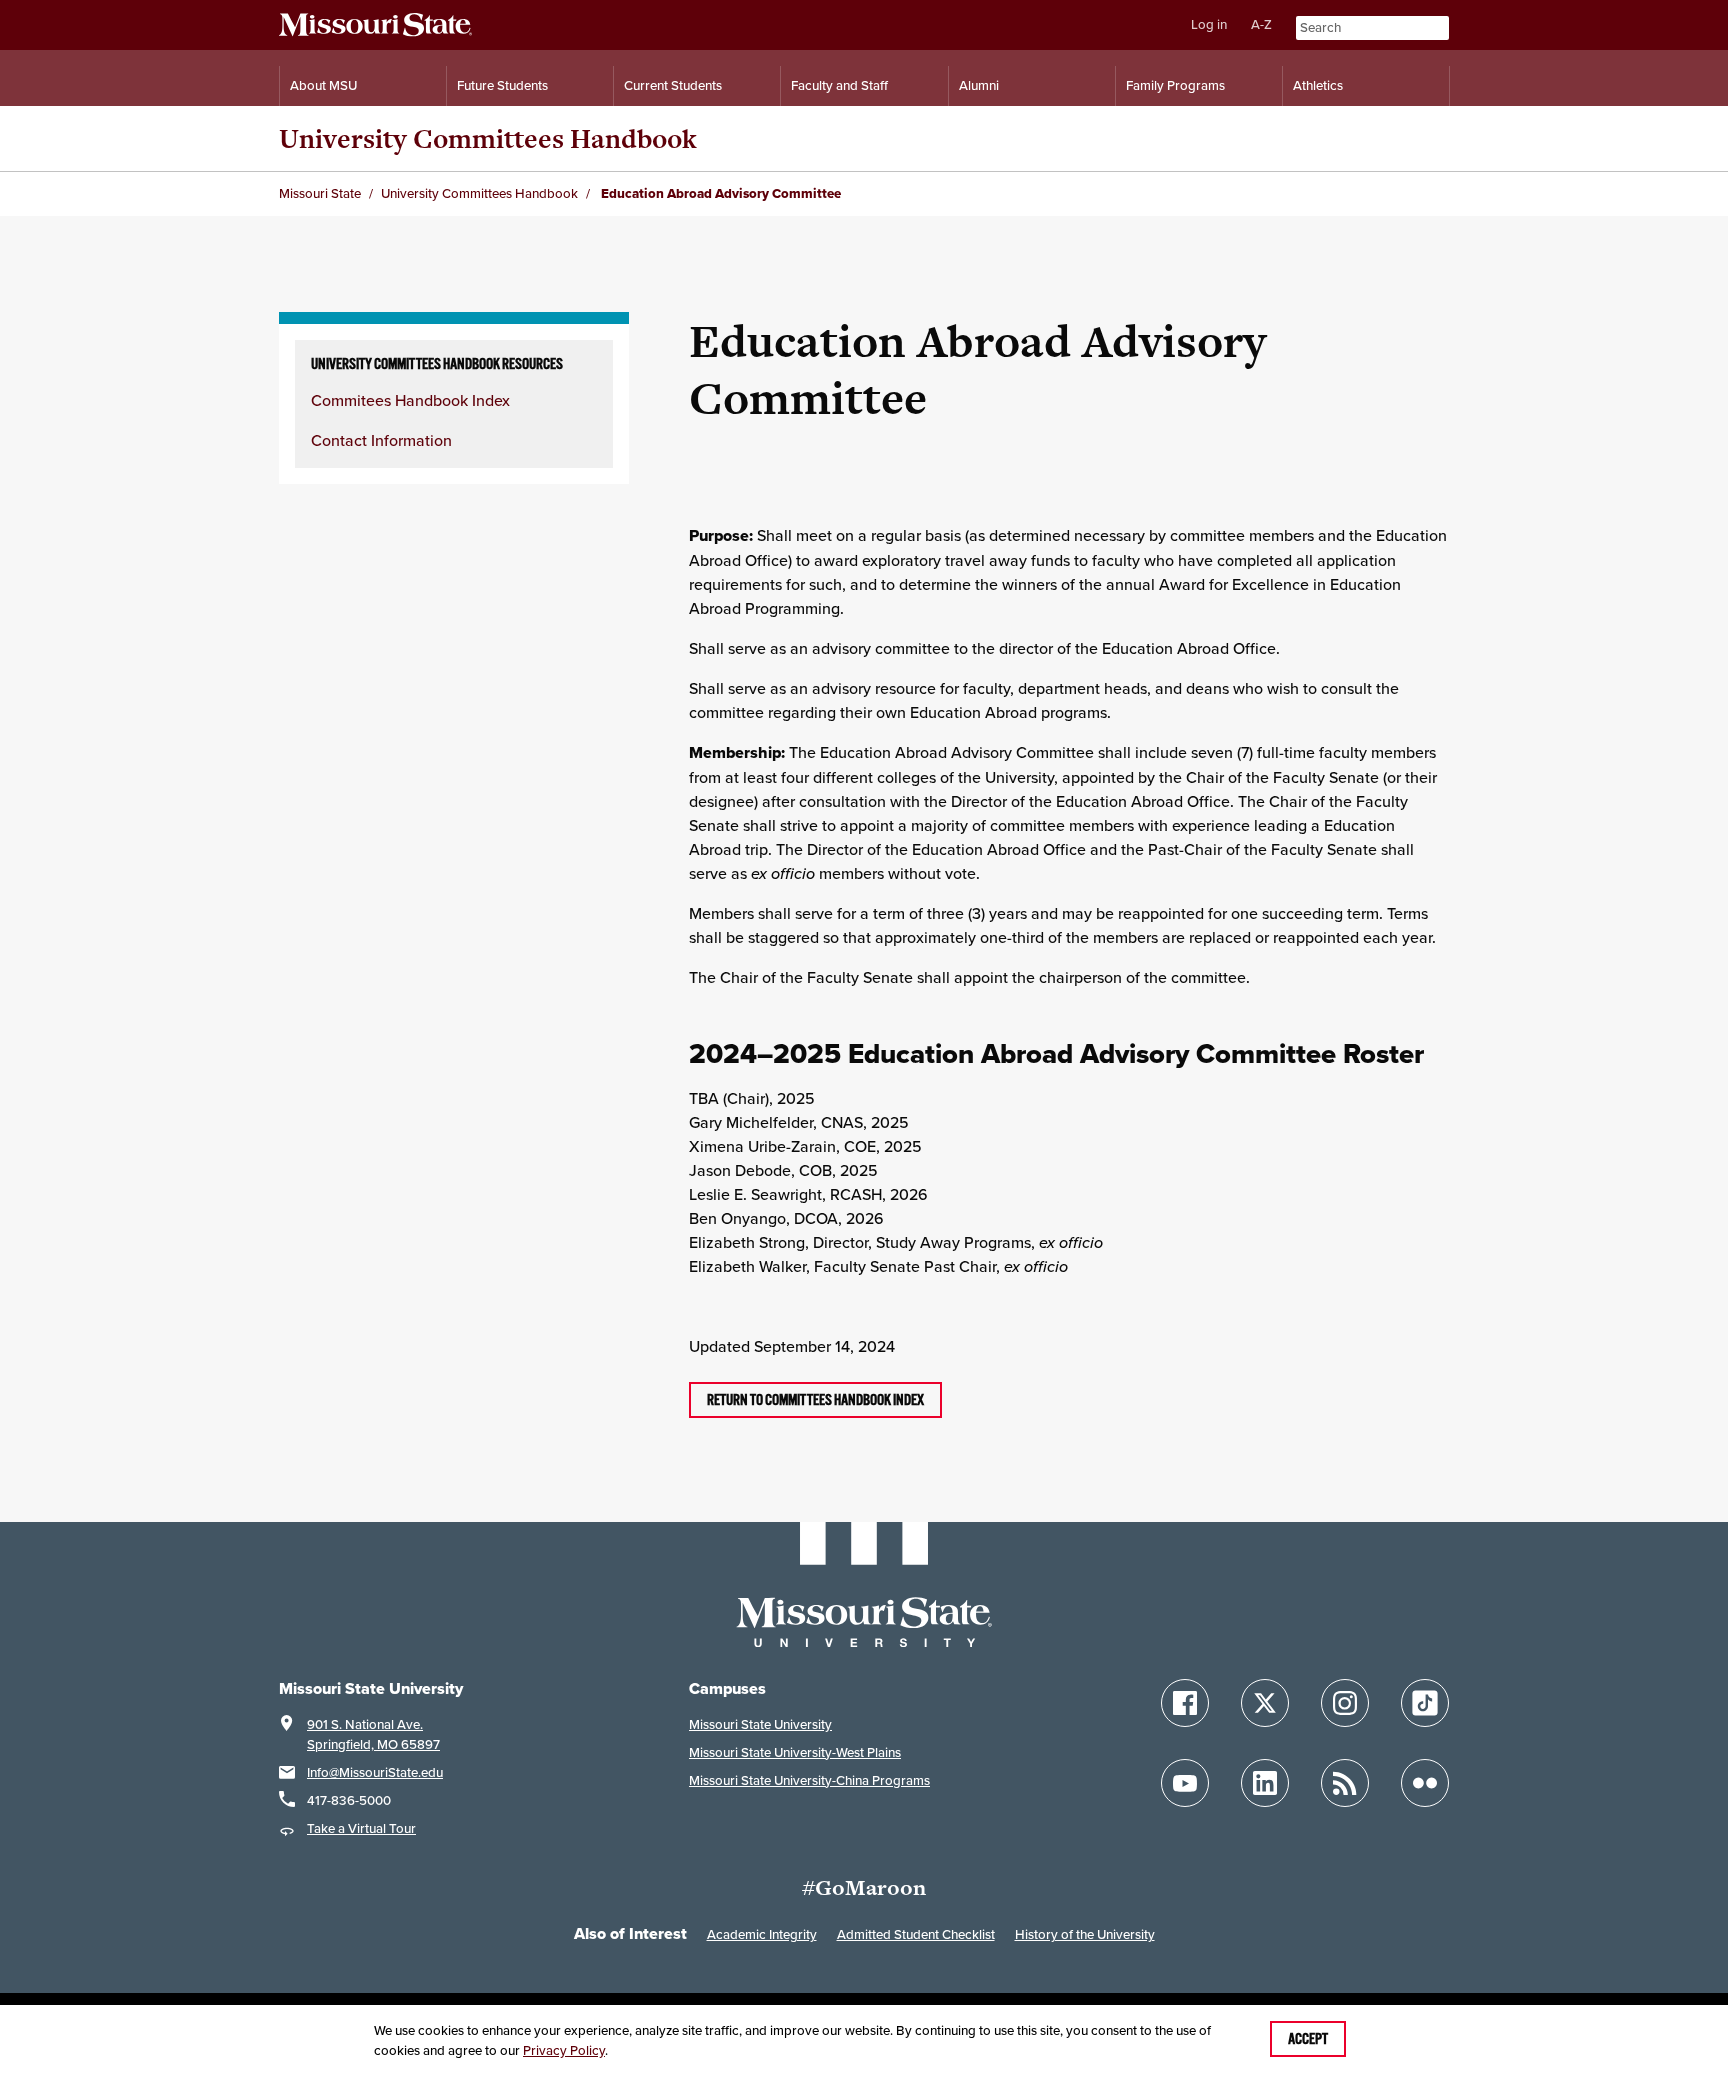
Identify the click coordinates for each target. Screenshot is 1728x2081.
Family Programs (1175, 85)
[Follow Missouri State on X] (1265, 1703)
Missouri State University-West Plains (795, 1752)
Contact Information (381, 440)
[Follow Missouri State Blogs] (1345, 1783)
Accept (1308, 2039)
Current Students (673, 85)
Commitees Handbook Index (410, 400)
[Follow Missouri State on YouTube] (1185, 1783)
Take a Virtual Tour (361, 1828)
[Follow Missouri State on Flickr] (1425, 1783)
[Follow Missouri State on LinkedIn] (1265, 1783)
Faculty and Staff (839, 85)
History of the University (1085, 1934)
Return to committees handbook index (815, 1400)
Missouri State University (760, 1724)
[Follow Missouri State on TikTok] (1425, 1703)
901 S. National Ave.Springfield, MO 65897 (373, 1734)
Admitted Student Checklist (916, 1934)
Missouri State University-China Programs (809, 1780)
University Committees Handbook (488, 138)
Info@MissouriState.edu (375, 1772)
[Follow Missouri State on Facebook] (1185, 1703)
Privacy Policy (564, 2050)
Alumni (979, 85)
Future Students (502, 85)
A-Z (1261, 24)
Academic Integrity (762, 1934)
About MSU (323, 85)
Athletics (1318, 85)
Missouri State (320, 193)
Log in (1209, 24)
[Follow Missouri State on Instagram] (1345, 1703)
